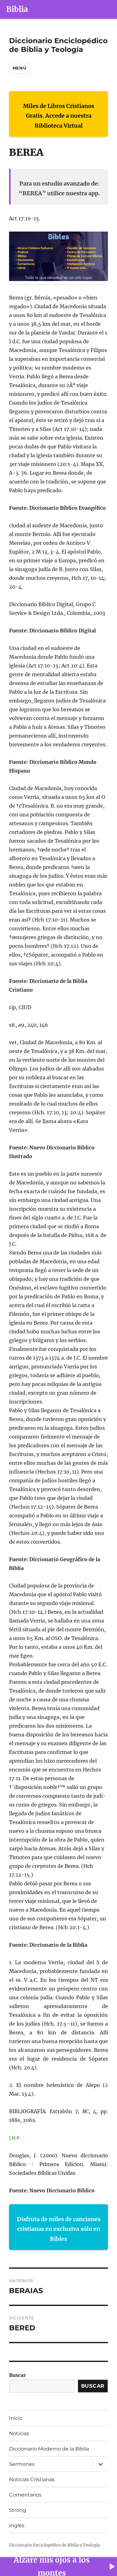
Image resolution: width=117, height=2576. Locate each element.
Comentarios (25, 2495)
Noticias (19, 2433)
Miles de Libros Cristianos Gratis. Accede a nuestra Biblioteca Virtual (59, 116)
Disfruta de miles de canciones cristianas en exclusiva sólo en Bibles (59, 2229)
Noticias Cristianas (32, 2479)
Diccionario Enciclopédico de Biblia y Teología (58, 45)
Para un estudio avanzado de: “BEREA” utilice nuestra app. (59, 189)
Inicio (16, 2418)
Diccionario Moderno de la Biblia (49, 2449)
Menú (19, 68)
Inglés (17, 2525)
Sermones (22, 2464)
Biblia (17, 9)
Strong (18, 2510)
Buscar (17, 2375)
